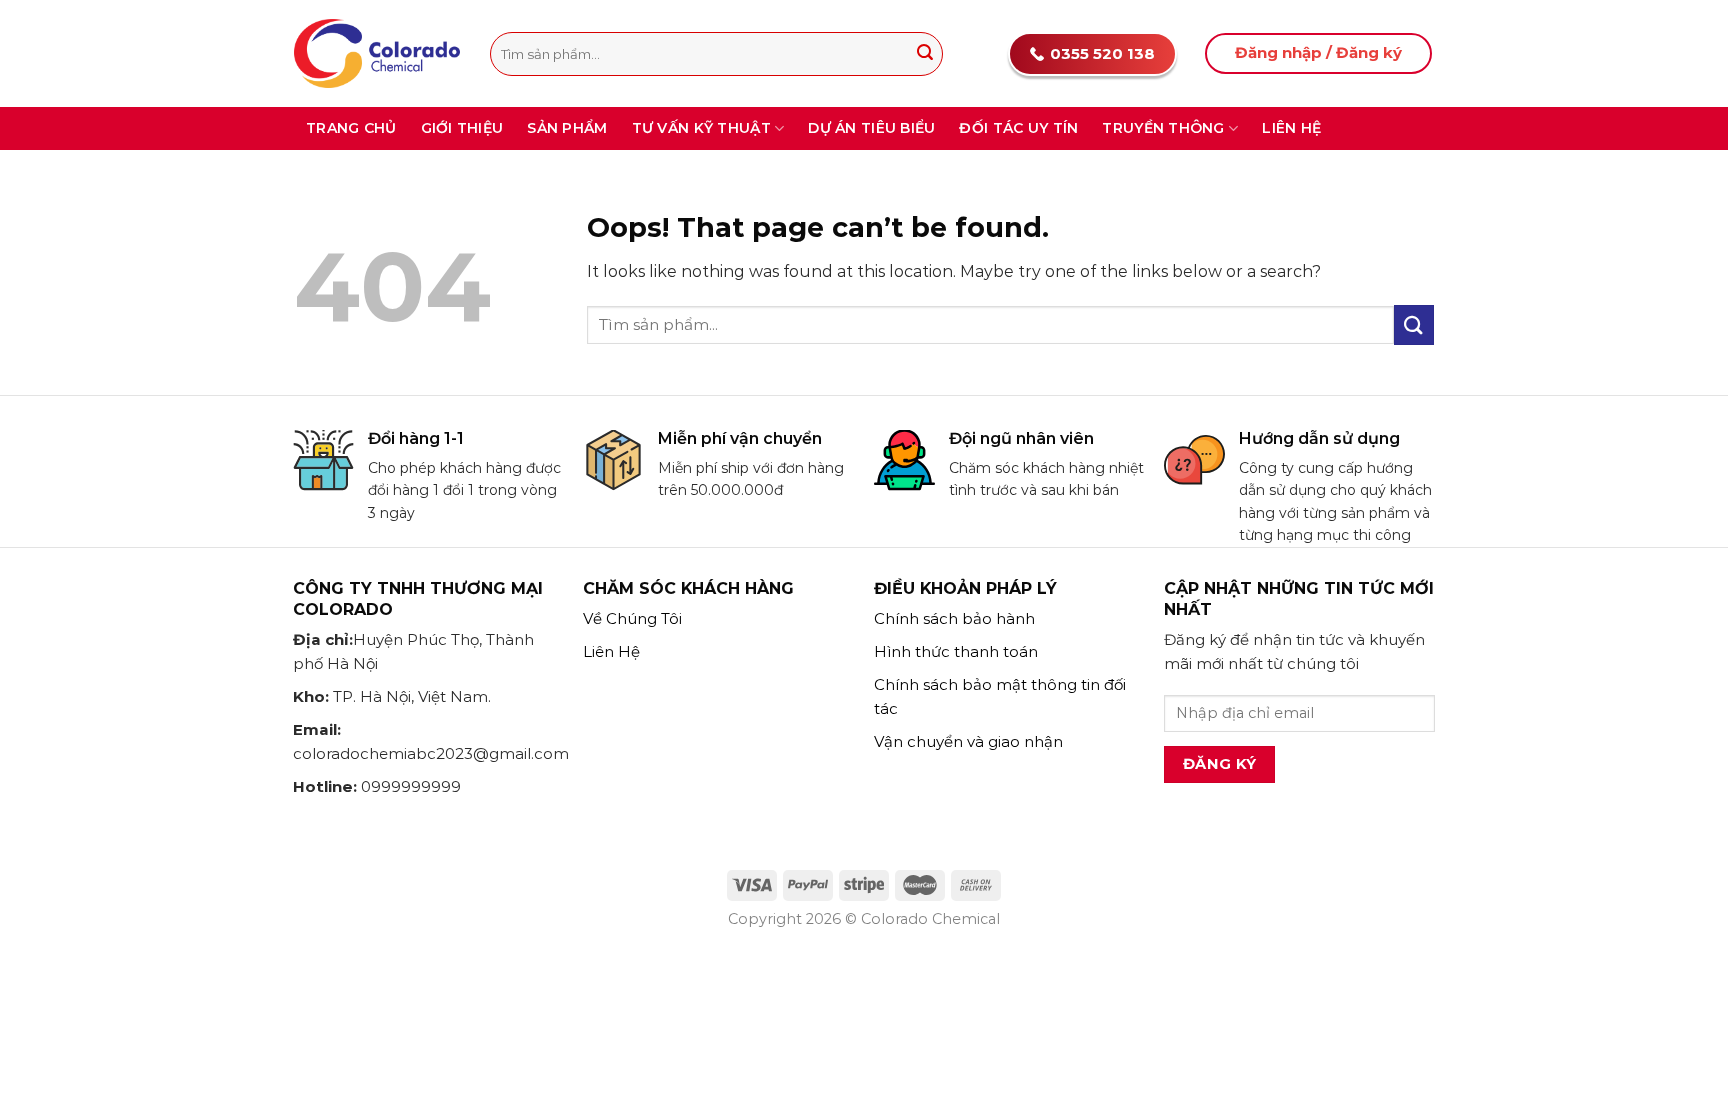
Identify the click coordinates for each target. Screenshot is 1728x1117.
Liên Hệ (611, 651)
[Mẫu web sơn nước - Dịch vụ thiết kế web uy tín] (377, 53)
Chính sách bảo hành (954, 618)
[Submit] (925, 54)
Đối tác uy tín (1018, 128)
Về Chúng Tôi (632, 618)
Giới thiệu (462, 128)
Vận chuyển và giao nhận (968, 741)
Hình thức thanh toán (956, 651)
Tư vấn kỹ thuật (701, 128)
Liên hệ (1291, 128)
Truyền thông (1163, 128)
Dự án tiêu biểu (871, 128)
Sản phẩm (567, 128)
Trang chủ (351, 128)
